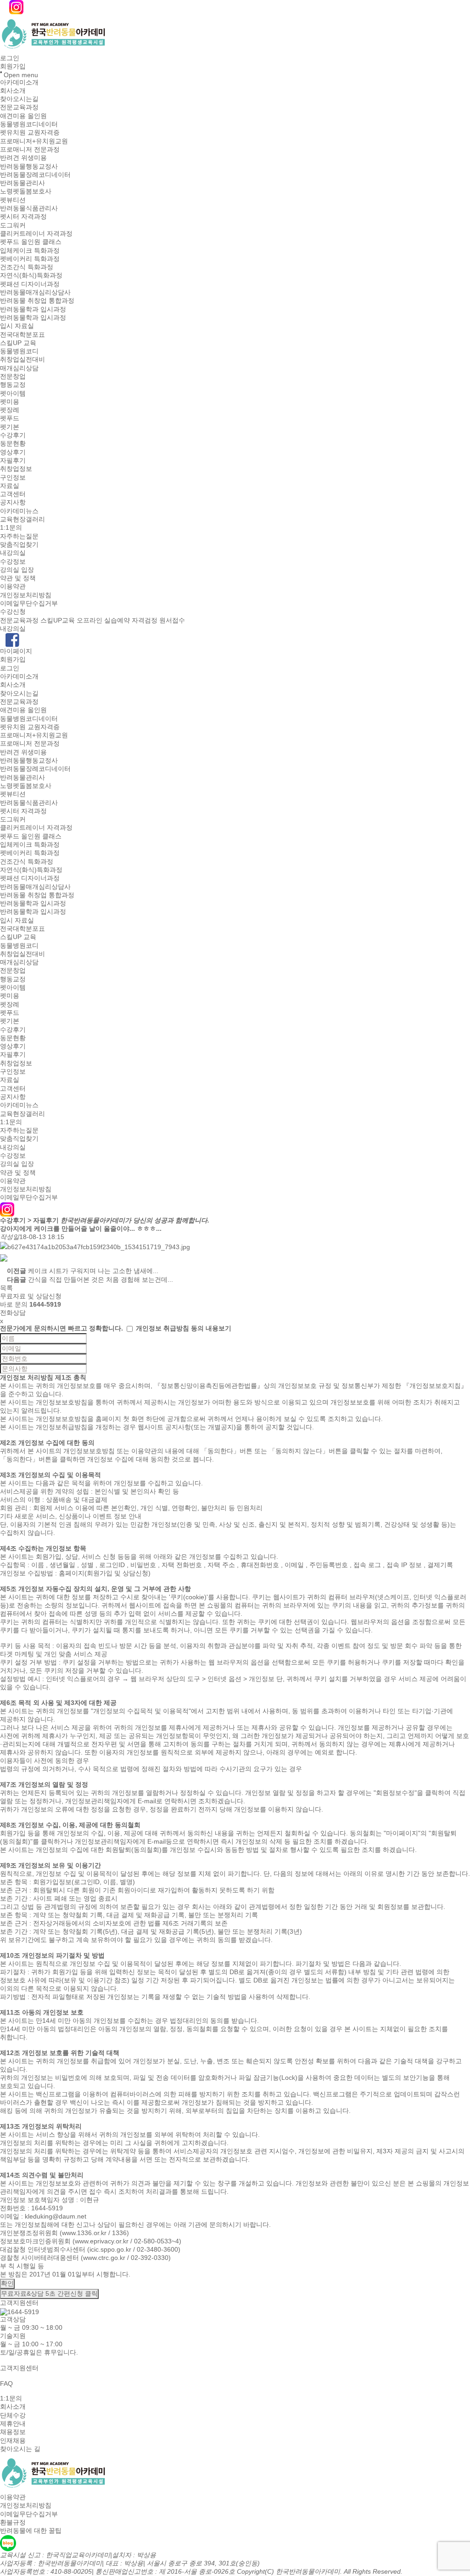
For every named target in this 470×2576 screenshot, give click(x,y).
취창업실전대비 (22, 360)
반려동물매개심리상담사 (35, 292)
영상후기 (13, 452)
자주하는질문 (19, 536)
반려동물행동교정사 (29, 166)
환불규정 (13, 2522)
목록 (6, 1288)
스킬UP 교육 (18, 343)
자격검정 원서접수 (158, 620)
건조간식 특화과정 (27, 267)
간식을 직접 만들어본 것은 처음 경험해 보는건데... (101, 1280)
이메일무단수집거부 (29, 603)
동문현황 (13, 444)
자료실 (10, 486)
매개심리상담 (19, 368)
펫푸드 (10, 419)
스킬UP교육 (58, 620)
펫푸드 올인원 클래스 (31, 242)
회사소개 (13, 91)
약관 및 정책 (18, 578)
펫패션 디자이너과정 (30, 284)
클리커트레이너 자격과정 (36, 233)
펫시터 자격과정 (23, 217)
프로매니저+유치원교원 (34, 141)
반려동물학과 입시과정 (33, 309)
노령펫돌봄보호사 (26, 192)
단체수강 (13, 2415)
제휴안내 (13, 2423)
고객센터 (13, 494)
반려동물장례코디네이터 (35, 175)
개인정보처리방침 (26, 595)
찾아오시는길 (19, 99)
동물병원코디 (19, 351)
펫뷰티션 (13, 200)
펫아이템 (13, 393)
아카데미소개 (19, 82)
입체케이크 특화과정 (30, 250)
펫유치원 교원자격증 (30, 133)
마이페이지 (16, 651)
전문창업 (13, 376)
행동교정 (13, 385)
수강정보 (13, 561)
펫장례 (10, 410)
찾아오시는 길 (20, 2449)
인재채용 (13, 2440)
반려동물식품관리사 (29, 208)
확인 (7, 2283)
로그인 (10, 58)
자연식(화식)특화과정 (31, 276)
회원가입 (13, 67)
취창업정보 (16, 469)
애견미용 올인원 (23, 116)
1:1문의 (11, 528)
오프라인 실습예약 (103, 620)
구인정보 (13, 477)
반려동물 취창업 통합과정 (37, 301)
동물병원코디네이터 (29, 124)
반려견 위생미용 (23, 158)
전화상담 (13, 1313)
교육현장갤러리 (22, 519)
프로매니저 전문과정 (30, 149)
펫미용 (10, 402)
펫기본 (10, 427)
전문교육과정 (19, 108)
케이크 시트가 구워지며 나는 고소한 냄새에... (93, 1271)
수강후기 (13, 435)
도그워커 (13, 225)
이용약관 (13, 587)
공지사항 (13, 503)
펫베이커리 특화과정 (30, 259)
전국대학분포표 (22, 334)
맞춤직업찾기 (19, 544)
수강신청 (13, 612)
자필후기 (13, 460)
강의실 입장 (17, 570)
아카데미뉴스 (19, 511)
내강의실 (13, 553)
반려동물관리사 (22, 183)
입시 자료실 (17, 326)
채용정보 (13, 2432)
